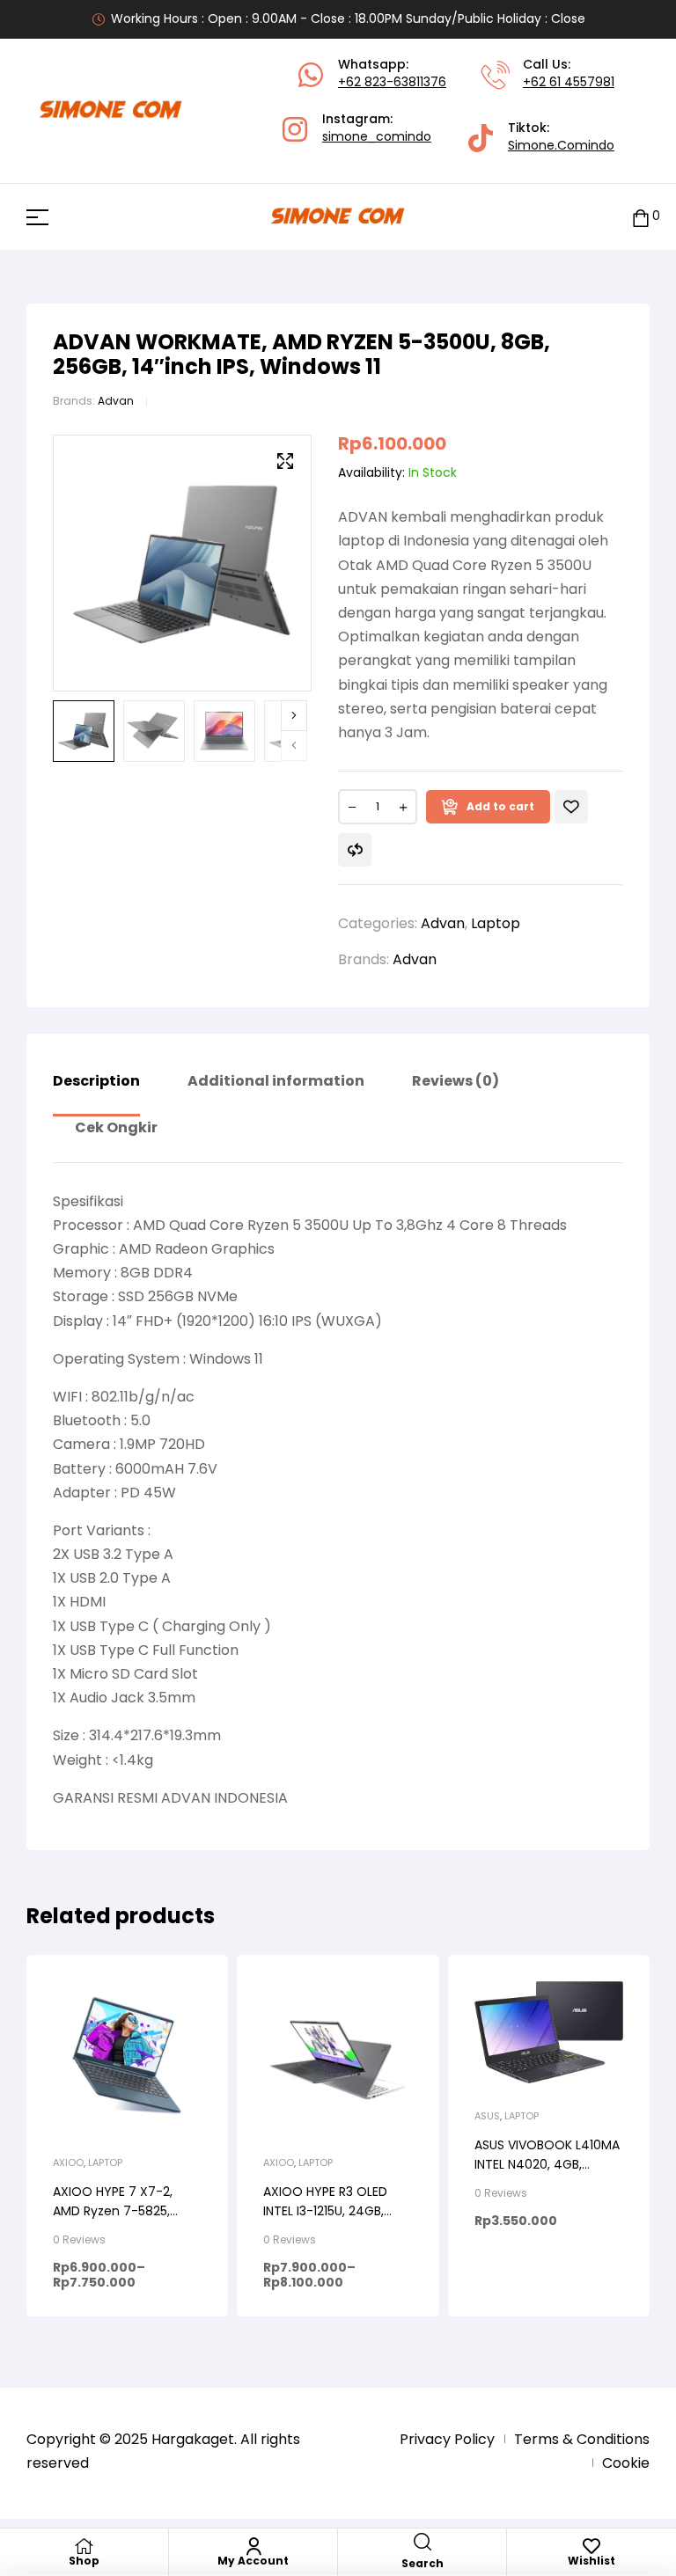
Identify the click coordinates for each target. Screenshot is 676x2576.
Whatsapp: (373, 64)
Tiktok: (529, 128)
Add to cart (500, 806)
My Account (253, 2561)
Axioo (68, 2163)
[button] (285, 461)
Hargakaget (193, 2439)
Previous (294, 746)
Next (294, 716)
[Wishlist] (591, 2546)
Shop (84, 2561)
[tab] (96, 1094)
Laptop (496, 923)
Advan (116, 401)
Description (96, 1082)
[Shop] (84, 2546)
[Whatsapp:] (311, 75)
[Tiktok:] (481, 138)
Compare (355, 850)
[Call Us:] (496, 75)
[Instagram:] (295, 129)
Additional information (276, 1082)
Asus (487, 2116)
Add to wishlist (571, 807)
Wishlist (591, 2561)
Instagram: (357, 119)
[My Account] (253, 2546)
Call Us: (547, 64)
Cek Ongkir (116, 1129)
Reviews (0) (456, 1082)
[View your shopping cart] (641, 217)
